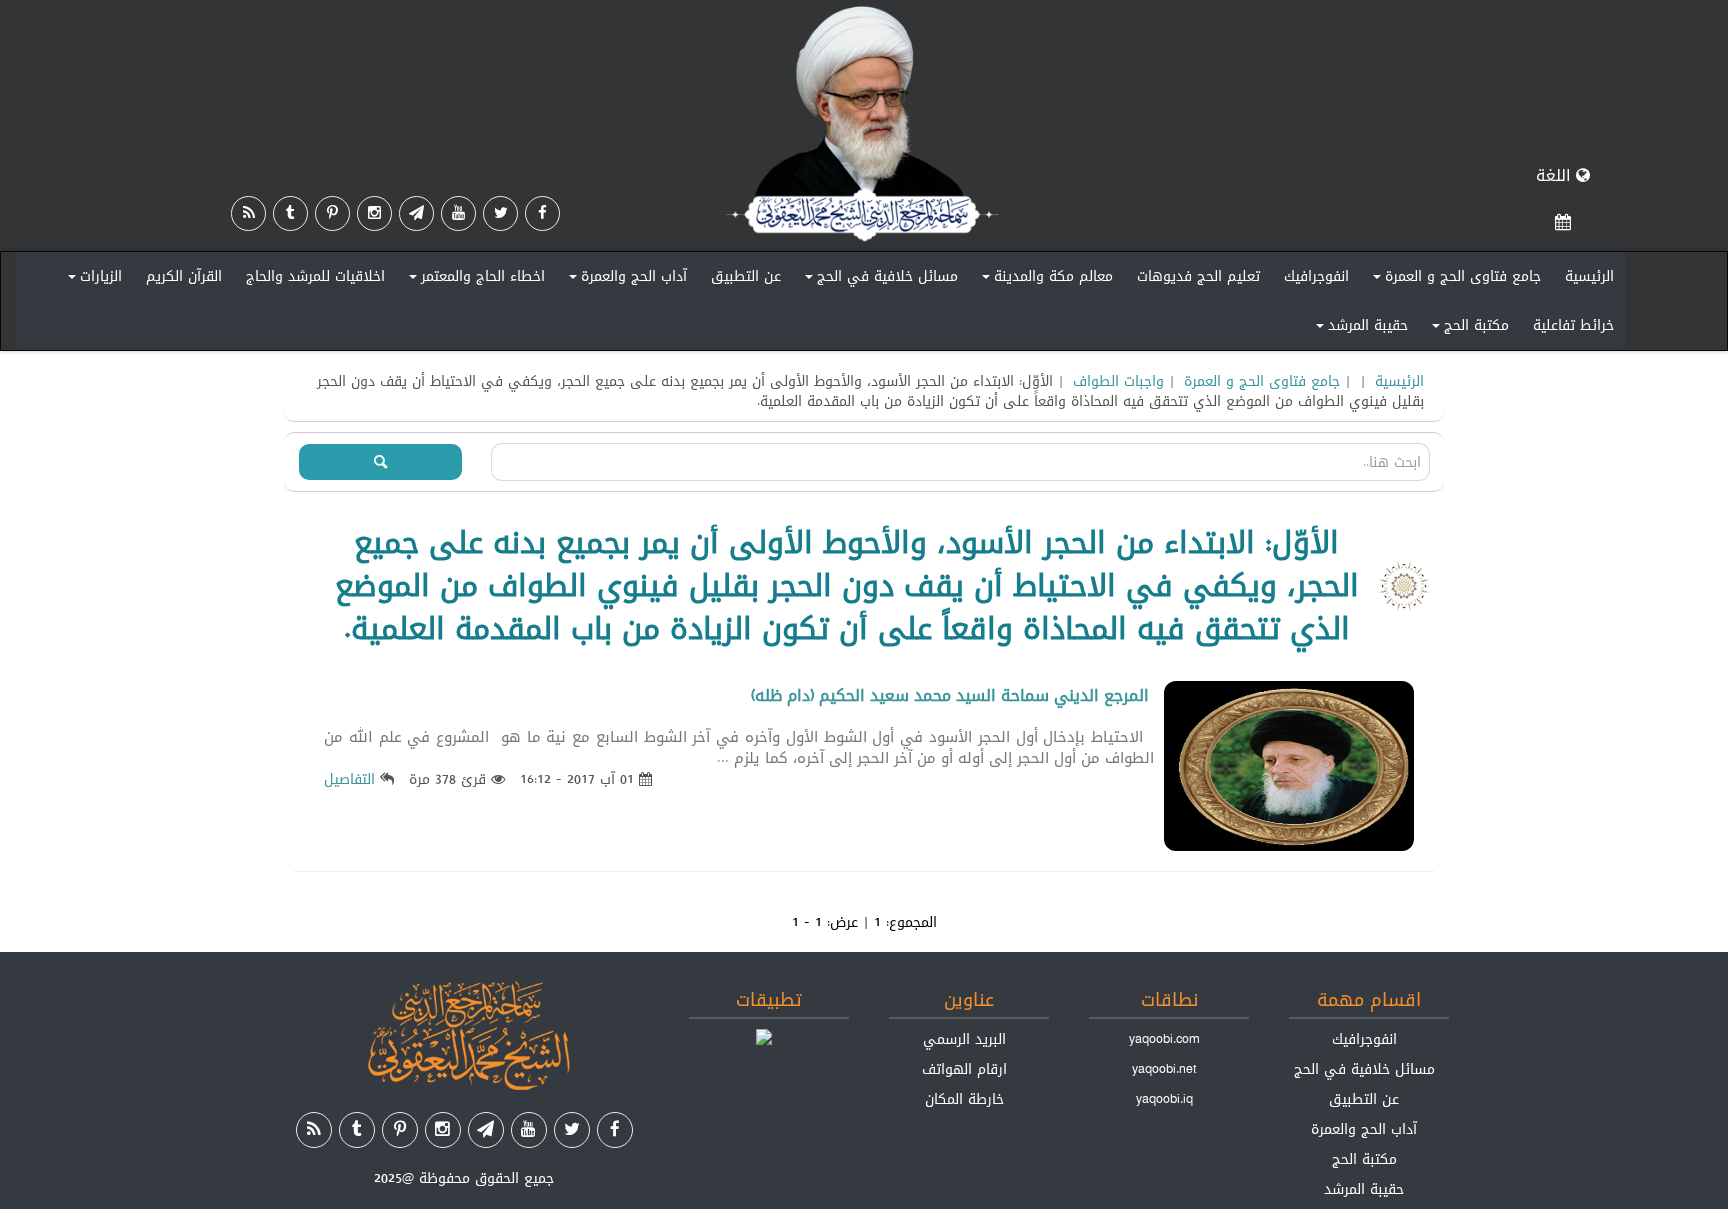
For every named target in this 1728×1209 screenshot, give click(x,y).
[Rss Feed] (248, 213)
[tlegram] (416, 213)
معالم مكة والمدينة (1044, 280)
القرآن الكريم (184, 276)
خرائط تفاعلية (1573, 325)
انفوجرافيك (1316, 276)
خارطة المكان (964, 1099)
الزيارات (92, 280)
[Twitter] (500, 213)
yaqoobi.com (1164, 1039)
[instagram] (374, 213)
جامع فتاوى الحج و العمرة (1454, 280)
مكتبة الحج (1467, 329)
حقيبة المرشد (1359, 329)
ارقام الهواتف (964, 1069)
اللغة (1556, 175)
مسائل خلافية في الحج (878, 280)
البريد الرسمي (964, 1039)
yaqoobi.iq (1164, 1099)
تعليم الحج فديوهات (1198, 276)
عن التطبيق (746, 276)
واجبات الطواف (1118, 381)
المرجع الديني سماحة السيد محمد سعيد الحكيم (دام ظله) (950, 695)
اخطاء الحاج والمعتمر (474, 280)
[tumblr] (290, 213)
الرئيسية (1589, 276)
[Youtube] (458, 213)
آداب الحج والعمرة (625, 280)
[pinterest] (332, 213)
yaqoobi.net (1164, 1069)
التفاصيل (349, 779)
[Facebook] (542, 213)
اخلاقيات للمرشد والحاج (315, 276)
